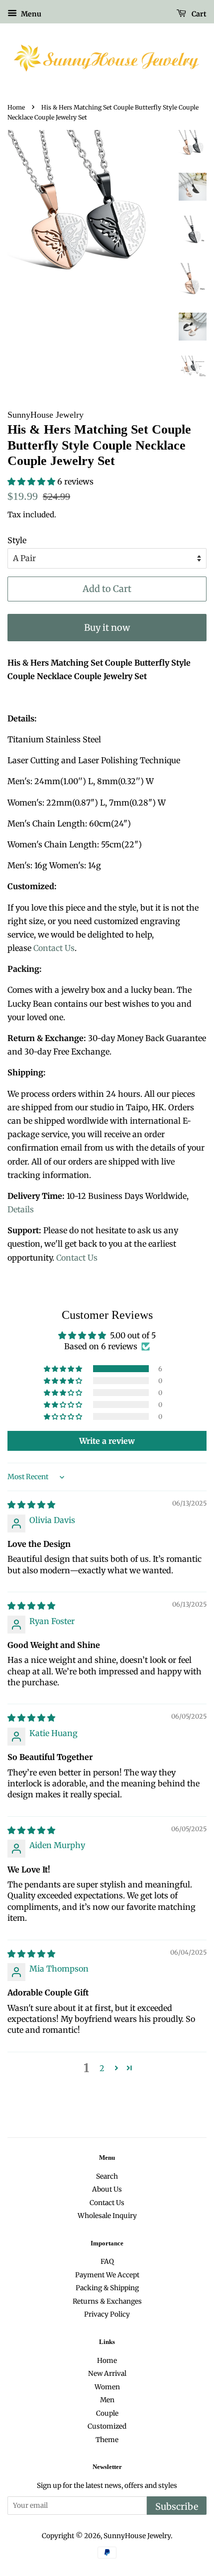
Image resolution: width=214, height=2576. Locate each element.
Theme (107, 2440)
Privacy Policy (107, 2314)
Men (107, 2400)
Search (107, 2176)
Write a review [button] (107, 1441)
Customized (107, 2426)
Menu (30, 14)
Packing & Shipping (107, 2288)
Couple (107, 2413)
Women (107, 2387)
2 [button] (102, 2068)
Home (16, 107)
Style (17, 540)
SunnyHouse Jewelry (137, 2536)
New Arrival (107, 2374)
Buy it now (107, 628)
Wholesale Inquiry (107, 2216)
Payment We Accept (107, 2275)
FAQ (107, 2262)
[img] (31, 1505)
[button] (32, 481)
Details (21, 1209)
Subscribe (177, 2507)
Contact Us (54, 948)
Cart (198, 14)
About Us (107, 2189)
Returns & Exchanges (107, 2301)
